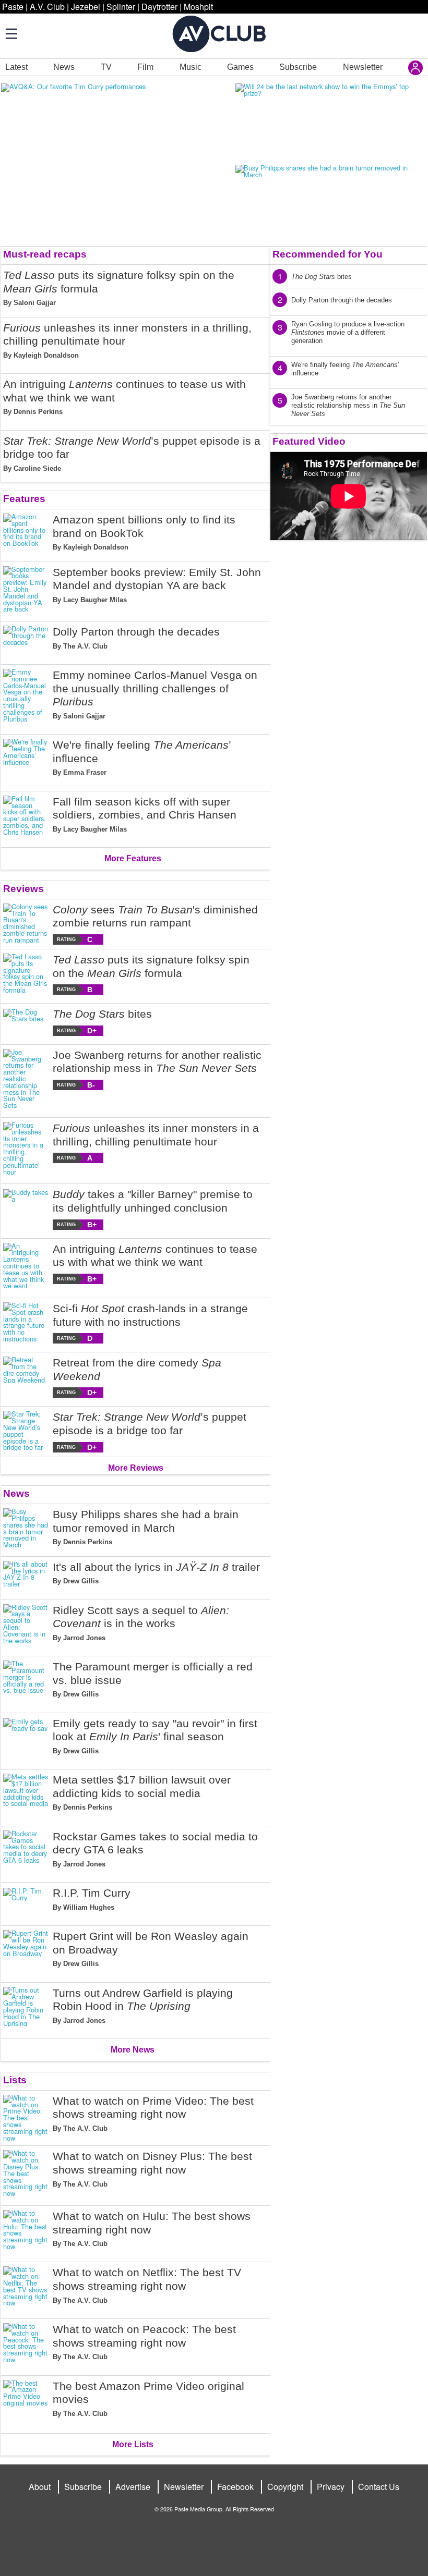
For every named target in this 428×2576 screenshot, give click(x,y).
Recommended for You (328, 254)
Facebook (235, 2487)
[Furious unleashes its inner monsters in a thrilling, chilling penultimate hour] (26, 1149)
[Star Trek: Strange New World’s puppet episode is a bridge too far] (26, 1431)
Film (145, 67)
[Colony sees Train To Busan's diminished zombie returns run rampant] (26, 924)
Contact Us (379, 2487)
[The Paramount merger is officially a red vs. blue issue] (26, 1682)
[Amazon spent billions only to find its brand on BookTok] (26, 535)
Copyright (285, 2487)
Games (240, 67)
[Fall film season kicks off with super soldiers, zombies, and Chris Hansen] (26, 817)
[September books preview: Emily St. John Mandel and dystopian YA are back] (26, 590)
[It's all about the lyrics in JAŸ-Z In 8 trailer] (26, 1576)
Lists (15, 2080)
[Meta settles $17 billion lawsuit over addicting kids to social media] (26, 1796)
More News (133, 2050)
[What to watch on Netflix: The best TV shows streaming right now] (26, 2288)
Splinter (121, 7)
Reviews (23, 889)
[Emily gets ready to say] (26, 1739)
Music (191, 67)
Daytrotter (159, 7)
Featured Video (309, 441)
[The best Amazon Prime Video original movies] (26, 2403)
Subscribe (298, 67)
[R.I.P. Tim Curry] (26, 1902)
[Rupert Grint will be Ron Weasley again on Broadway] (26, 1952)
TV (106, 67)
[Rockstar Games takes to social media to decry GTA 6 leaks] (26, 1852)
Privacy (331, 2487)
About (40, 2487)
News (64, 67)
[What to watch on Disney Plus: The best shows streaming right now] (26, 2174)
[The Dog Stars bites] (26, 1022)
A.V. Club (47, 7)
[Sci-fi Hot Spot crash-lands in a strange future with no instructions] (26, 1323)
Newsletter (363, 67)
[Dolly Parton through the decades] (26, 641)
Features (24, 499)
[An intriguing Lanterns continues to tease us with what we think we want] (26, 1266)
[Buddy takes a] (26, 1209)
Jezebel (86, 7)
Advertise (133, 2487)
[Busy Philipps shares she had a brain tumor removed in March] (26, 1530)
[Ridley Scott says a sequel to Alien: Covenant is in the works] (26, 1626)
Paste (13, 7)
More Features (133, 858)
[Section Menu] (10, 33)
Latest (16, 67)
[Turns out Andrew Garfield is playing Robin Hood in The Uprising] (26, 2009)
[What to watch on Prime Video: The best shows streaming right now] (26, 2118)
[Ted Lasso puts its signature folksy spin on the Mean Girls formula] (26, 974)
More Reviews (136, 1468)
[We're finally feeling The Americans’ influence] (26, 761)
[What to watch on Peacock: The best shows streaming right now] (26, 2345)
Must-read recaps (45, 254)
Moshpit (198, 7)
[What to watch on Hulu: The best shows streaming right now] (26, 2232)
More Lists (133, 2444)
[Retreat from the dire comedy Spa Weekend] (26, 1377)
